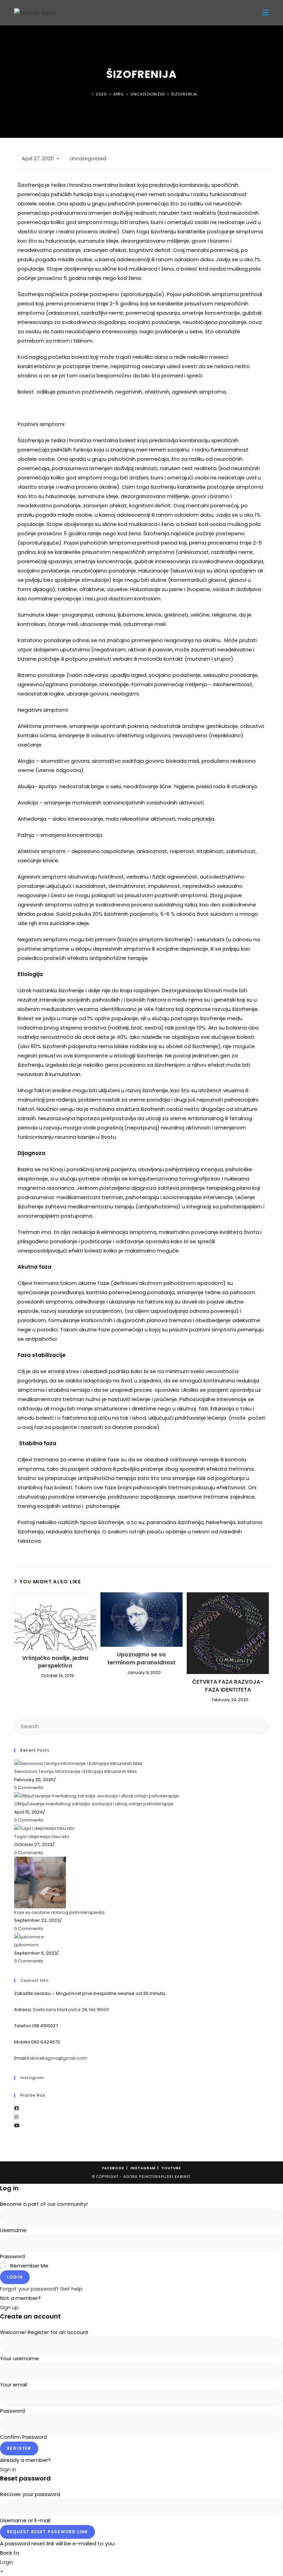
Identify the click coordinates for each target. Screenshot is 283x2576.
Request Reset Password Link (47, 2532)
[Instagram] (16, 2117)
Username (13, 2230)
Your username (19, 2358)
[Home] (88, 94)
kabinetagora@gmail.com (57, 2058)
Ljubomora (26, 1945)
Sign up (9, 2307)
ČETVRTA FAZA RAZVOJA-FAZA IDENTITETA (228, 1686)
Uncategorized (88, 159)
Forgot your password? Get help (41, 2289)
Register (19, 2448)
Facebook (113, 2168)
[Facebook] (17, 2108)
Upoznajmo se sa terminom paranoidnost (141, 1659)
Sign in (8, 2469)
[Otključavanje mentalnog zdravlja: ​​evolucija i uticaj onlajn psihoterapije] (96, 1796)
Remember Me (29, 2266)
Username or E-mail (25, 2520)
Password (12, 2256)
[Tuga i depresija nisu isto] (45, 1828)
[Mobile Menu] (265, 13)
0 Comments (29, 1788)
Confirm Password (23, 2437)
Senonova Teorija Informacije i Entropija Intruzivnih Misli (75, 1771)
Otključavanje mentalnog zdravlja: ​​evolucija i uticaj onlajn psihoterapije (94, 1804)
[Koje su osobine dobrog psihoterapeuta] (40, 1882)
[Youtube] (17, 2126)
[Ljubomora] (29, 1936)
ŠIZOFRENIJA (184, 94)
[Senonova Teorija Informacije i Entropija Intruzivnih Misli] (78, 1763)
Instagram (143, 2168)
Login (15, 2277)
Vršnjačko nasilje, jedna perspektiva (55, 1662)
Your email (13, 2385)
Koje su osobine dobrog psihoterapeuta (59, 1912)
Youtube (171, 2168)
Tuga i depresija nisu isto (42, 1837)
